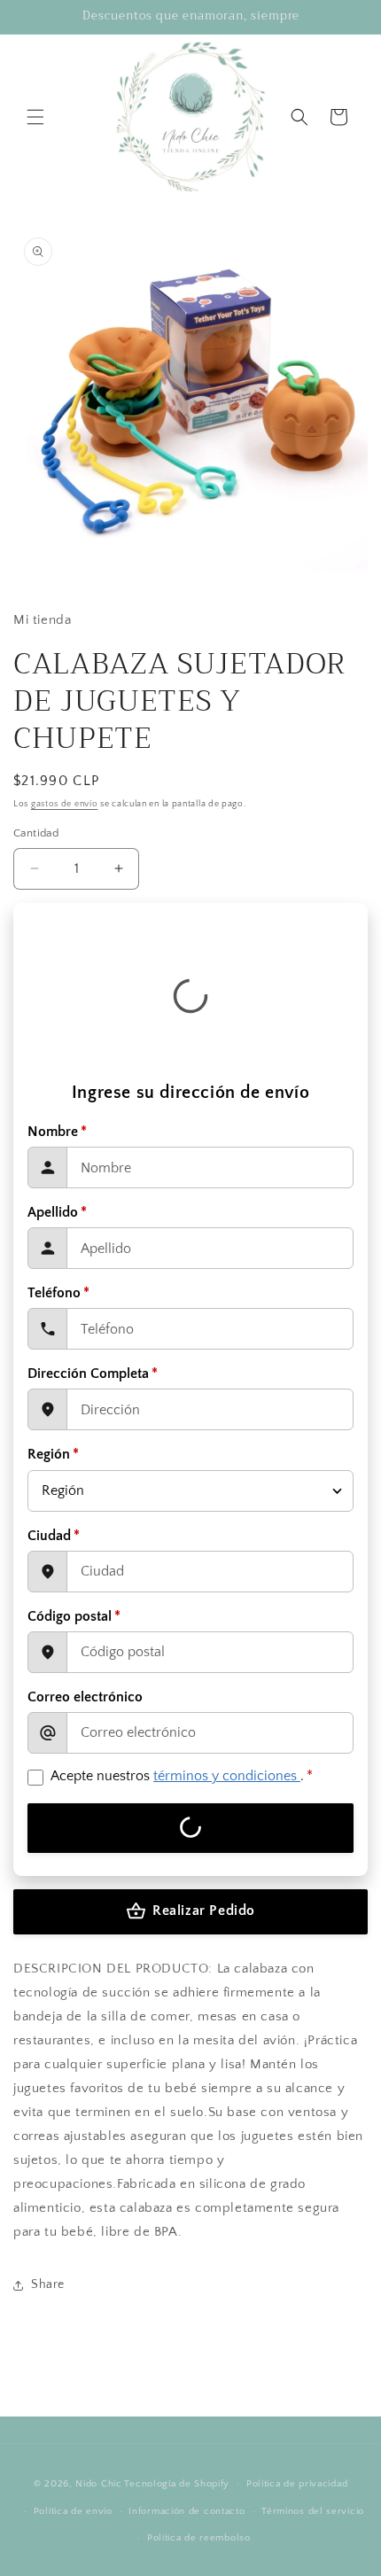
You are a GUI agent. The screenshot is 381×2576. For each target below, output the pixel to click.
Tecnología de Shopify (177, 2484)
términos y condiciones (227, 1776)
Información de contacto (187, 2511)
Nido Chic (98, 2484)
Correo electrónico (85, 1697)
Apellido (57, 1212)
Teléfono (58, 1293)
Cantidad (36, 833)
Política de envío (73, 2511)
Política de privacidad (297, 2484)
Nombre (57, 1132)
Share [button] (48, 2284)
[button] (35, 117)
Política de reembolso (199, 2538)
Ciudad (54, 1536)
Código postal (74, 1616)
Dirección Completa (93, 1374)
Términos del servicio (313, 2511)
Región (53, 1454)
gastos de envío (65, 804)
